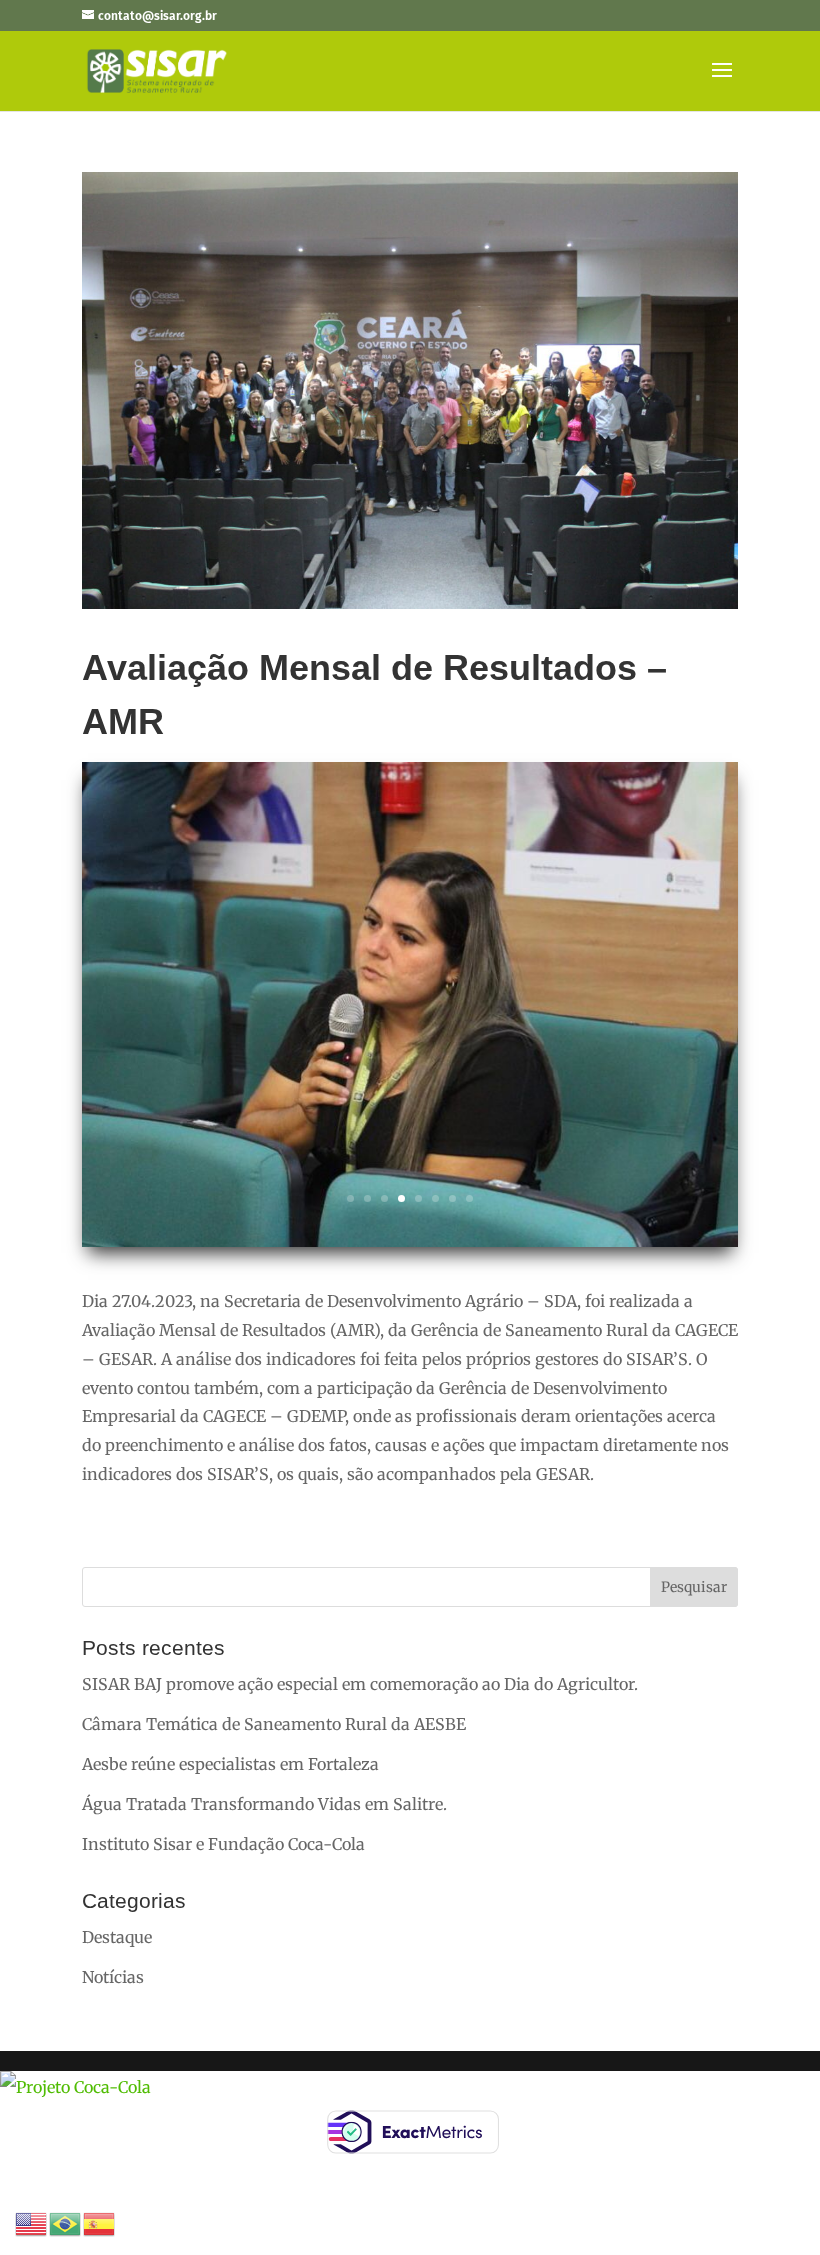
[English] (32, 2222)
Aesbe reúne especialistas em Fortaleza (230, 1764)
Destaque (117, 1937)
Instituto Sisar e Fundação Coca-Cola (223, 1844)
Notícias (113, 1977)
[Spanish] (100, 2222)
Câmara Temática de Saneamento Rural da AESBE (274, 1724)
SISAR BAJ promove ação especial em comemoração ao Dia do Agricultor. (360, 1684)
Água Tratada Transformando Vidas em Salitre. (264, 1804)
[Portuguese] (66, 2222)
